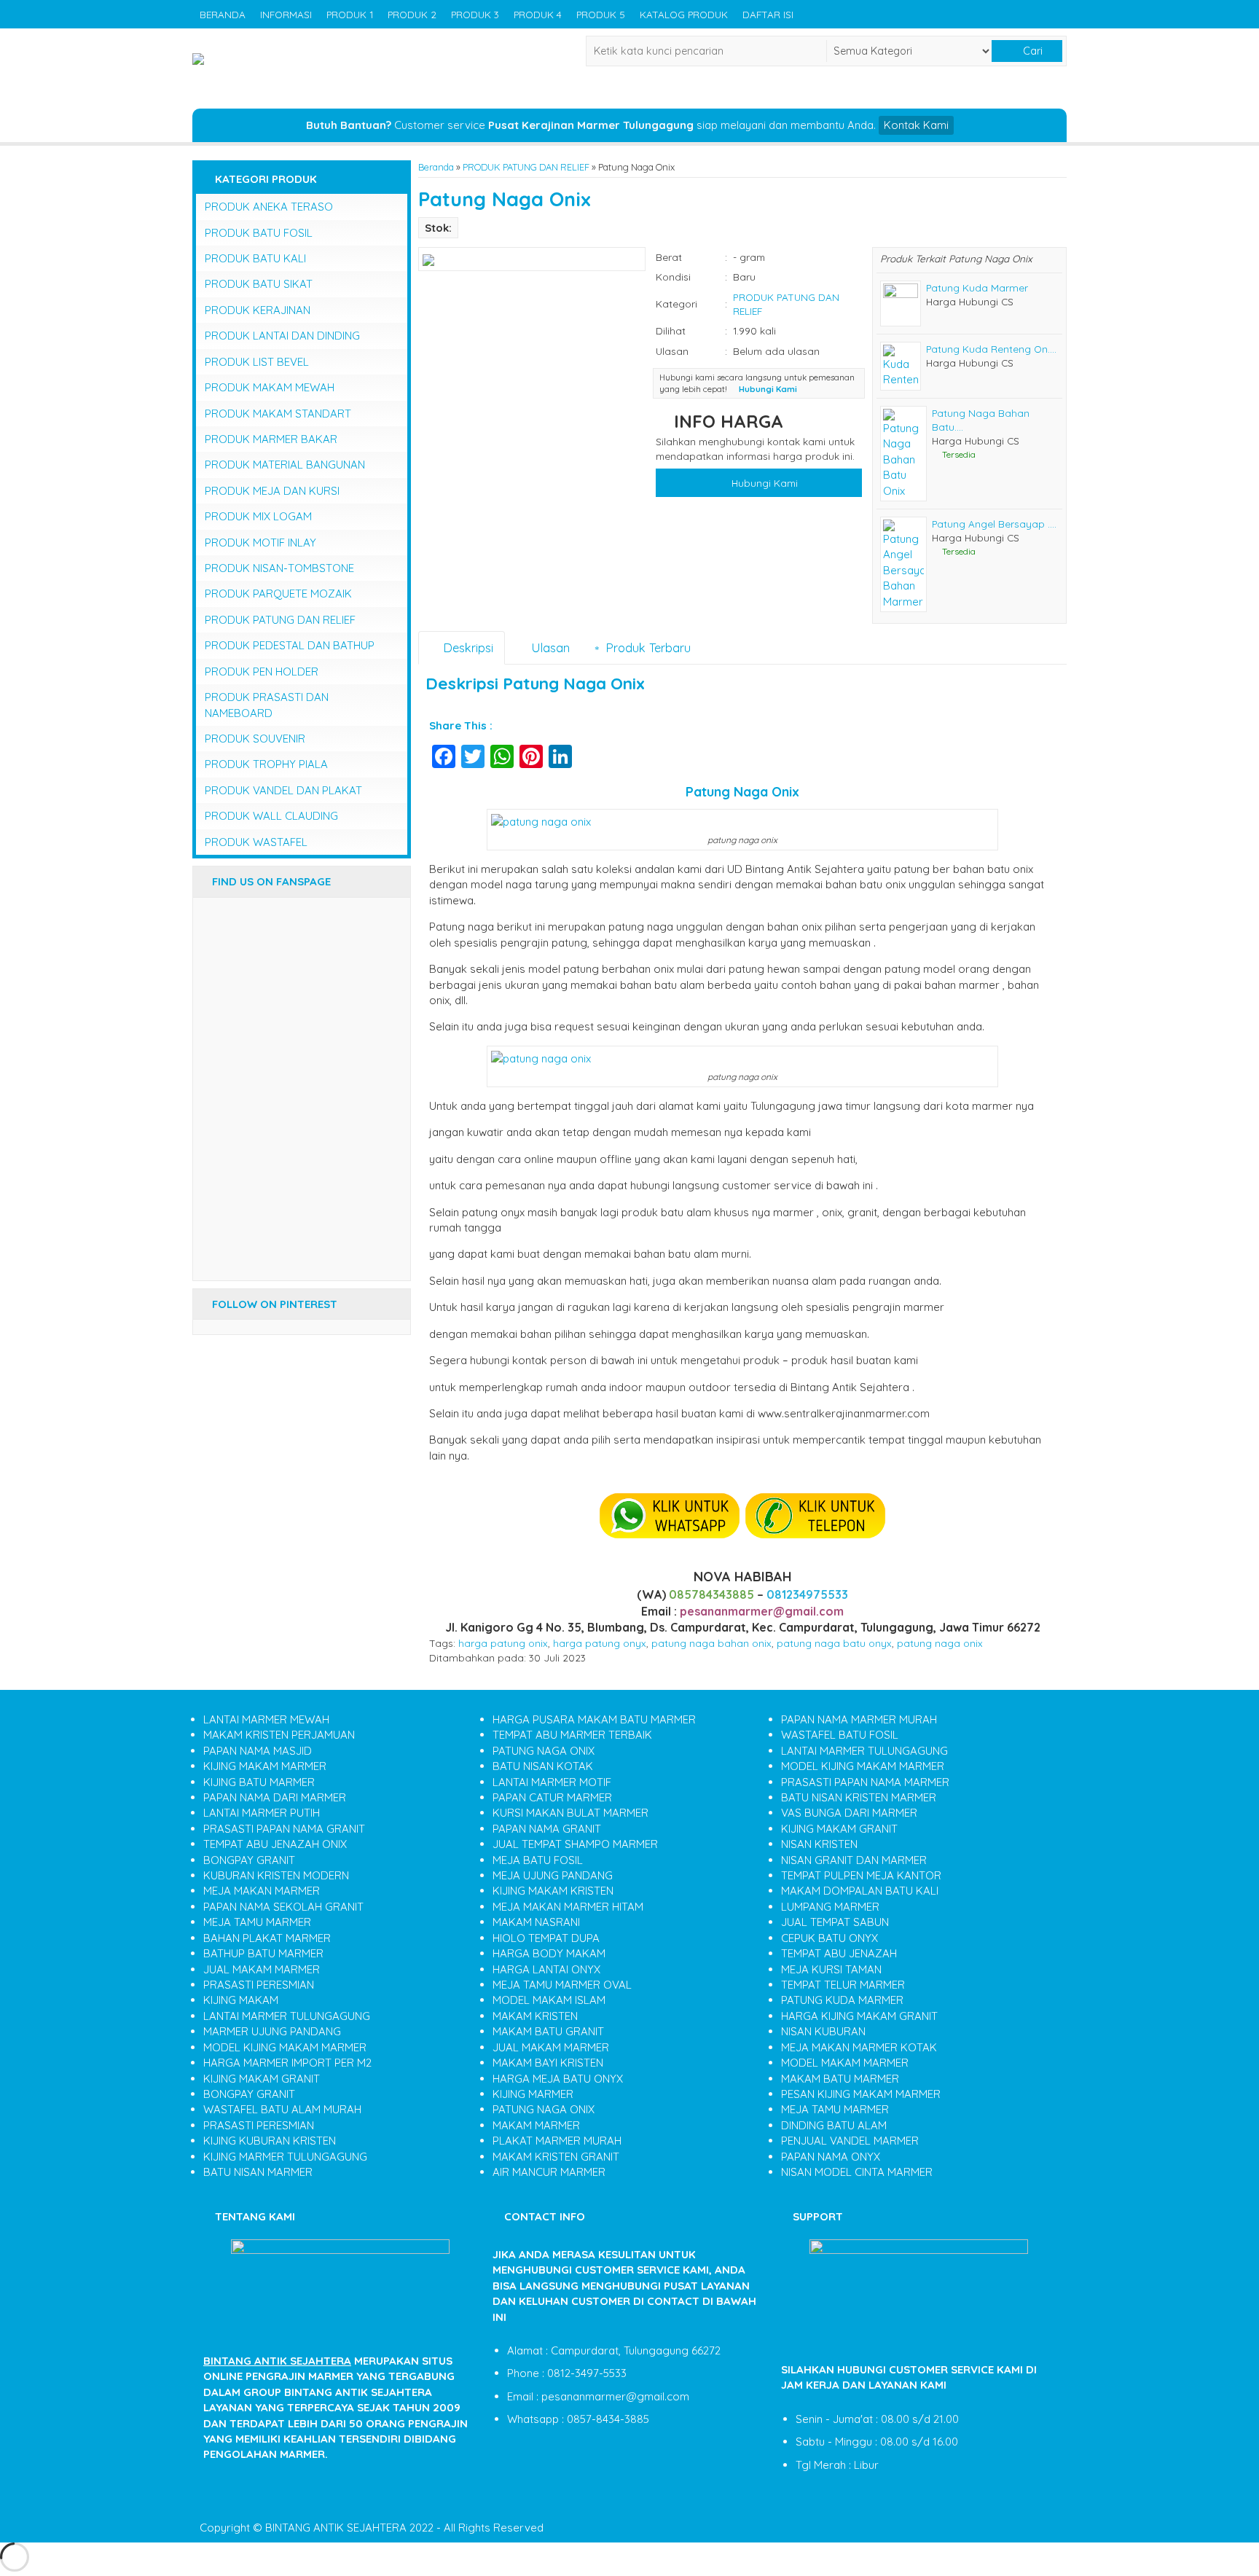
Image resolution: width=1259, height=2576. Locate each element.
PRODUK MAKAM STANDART (278, 414)
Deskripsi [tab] (466, 647)
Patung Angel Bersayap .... (994, 524)
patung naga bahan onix (711, 1643)
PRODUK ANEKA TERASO (269, 207)
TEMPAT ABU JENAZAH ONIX (275, 1844)
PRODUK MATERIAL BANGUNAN (285, 465)
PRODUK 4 (538, 14)
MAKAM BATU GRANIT (548, 2031)
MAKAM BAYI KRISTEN (548, 2063)
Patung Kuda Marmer (977, 287)
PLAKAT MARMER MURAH (557, 2141)
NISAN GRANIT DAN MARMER (854, 1860)
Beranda (436, 167)
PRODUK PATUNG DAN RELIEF (526, 167)
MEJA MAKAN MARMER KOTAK (859, 2047)
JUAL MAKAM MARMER (262, 1969)
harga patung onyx (600, 1643)
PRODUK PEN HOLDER (262, 672)
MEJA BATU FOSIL (538, 1860)
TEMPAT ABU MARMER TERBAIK (572, 1735)
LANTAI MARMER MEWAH (266, 1719)
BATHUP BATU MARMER (263, 1953)
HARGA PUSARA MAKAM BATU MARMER (594, 1719)
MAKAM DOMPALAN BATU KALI (860, 1891)
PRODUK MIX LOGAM (258, 516)
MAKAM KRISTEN (535, 2016)
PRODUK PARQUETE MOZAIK (278, 594)
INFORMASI (286, 14)
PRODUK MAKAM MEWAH (270, 387)
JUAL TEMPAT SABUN (835, 1922)
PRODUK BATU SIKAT (259, 284)
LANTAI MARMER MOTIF (552, 1782)
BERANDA (223, 14)
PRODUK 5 (601, 14)
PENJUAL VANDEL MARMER (850, 2141)
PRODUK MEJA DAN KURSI (272, 491)
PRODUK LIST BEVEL (257, 362)
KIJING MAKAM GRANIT (262, 2079)
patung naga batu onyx (834, 1643)
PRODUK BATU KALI (255, 258)
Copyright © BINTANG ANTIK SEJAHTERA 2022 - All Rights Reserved (372, 2528)
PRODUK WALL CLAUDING (271, 816)
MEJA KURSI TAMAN (831, 1969)
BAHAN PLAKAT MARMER (267, 1938)
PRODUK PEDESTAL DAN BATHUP (290, 645)
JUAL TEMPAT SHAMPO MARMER (575, 1844)
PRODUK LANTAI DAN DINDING (282, 336)
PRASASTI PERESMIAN (259, 1985)
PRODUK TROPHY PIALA (266, 764)
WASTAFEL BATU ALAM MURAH (282, 2109)
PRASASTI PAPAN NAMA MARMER (865, 1782)
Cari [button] (1031, 51)
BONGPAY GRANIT (249, 1860)
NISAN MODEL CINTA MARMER (857, 2172)
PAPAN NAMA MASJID (258, 1751)
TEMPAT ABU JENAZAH (839, 1953)
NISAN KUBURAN (823, 2031)
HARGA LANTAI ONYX (546, 1969)
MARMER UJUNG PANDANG (272, 2031)
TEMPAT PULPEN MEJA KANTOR (861, 1875)
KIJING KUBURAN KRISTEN (270, 2141)
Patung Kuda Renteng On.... (991, 349)
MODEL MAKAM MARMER (845, 2063)
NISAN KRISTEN (819, 1844)
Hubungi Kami (763, 483)
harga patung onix (503, 1643)
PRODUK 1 (350, 14)
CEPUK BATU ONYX (829, 1938)
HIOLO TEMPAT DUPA (546, 1938)
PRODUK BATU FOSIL (259, 233)
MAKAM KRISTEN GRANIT (556, 2157)
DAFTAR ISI (768, 14)
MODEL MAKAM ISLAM (549, 2000)
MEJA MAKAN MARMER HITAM (568, 1907)
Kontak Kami (916, 125)
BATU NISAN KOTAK (543, 1766)
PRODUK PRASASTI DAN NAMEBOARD (267, 705)
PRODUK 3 (475, 14)
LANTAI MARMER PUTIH (262, 1813)
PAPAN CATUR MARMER (552, 1797)
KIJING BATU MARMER (259, 1782)
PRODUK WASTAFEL (256, 842)
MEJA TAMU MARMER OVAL (562, 1985)
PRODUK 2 (412, 14)
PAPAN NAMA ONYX (831, 2157)
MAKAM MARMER (536, 2125)
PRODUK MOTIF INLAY (260, 543)
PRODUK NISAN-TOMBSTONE (279, 568)
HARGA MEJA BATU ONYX (558, 2079)
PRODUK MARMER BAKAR (271, 439)
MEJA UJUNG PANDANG (553, 1875)
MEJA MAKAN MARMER (262, 1891)
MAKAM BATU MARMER (840, 2079)
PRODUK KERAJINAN (258, 310)
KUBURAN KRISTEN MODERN (276, 1875)
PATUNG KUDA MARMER (842, 2000)
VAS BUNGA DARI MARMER (849, 1813)
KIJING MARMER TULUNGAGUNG (285, 2157)
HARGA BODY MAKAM (549, 1953)
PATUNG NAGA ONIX (544, 1751)
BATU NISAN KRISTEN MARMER (859, 1797)
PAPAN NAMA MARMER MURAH (859, 1719)
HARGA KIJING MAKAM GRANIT (859, 2016)
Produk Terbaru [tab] (646, 647)
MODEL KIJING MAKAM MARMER (285, 2047)
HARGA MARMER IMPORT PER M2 (287, 2063)
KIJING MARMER (533, 2094)
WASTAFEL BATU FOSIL (840, 1735)
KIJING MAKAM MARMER (265, 1766)
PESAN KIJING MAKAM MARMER (861, 2094)
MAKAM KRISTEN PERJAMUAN (279, 1735)
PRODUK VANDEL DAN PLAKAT (283, 790)
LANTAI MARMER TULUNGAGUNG (287, 2016)
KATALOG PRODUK (684, 14)
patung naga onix (940, 1643)
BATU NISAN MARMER (258, 2172)
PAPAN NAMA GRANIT (547, 1829)
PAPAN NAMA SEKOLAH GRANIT (283, 1907)
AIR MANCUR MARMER (549, 2172)
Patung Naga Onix (505, 199)
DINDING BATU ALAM (834, 2125)
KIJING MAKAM (241, 2000)
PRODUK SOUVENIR (255, 739)
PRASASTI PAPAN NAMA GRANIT (284, 1829)
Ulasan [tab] (549, 647)
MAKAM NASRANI (536, 1922)
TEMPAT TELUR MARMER (843, 1985)
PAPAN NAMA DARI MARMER (275, 1797)
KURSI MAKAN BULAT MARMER (570, 1813)
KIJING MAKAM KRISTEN (553, 1891)
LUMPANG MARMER (830, 1907)
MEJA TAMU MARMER (257, 1922)
